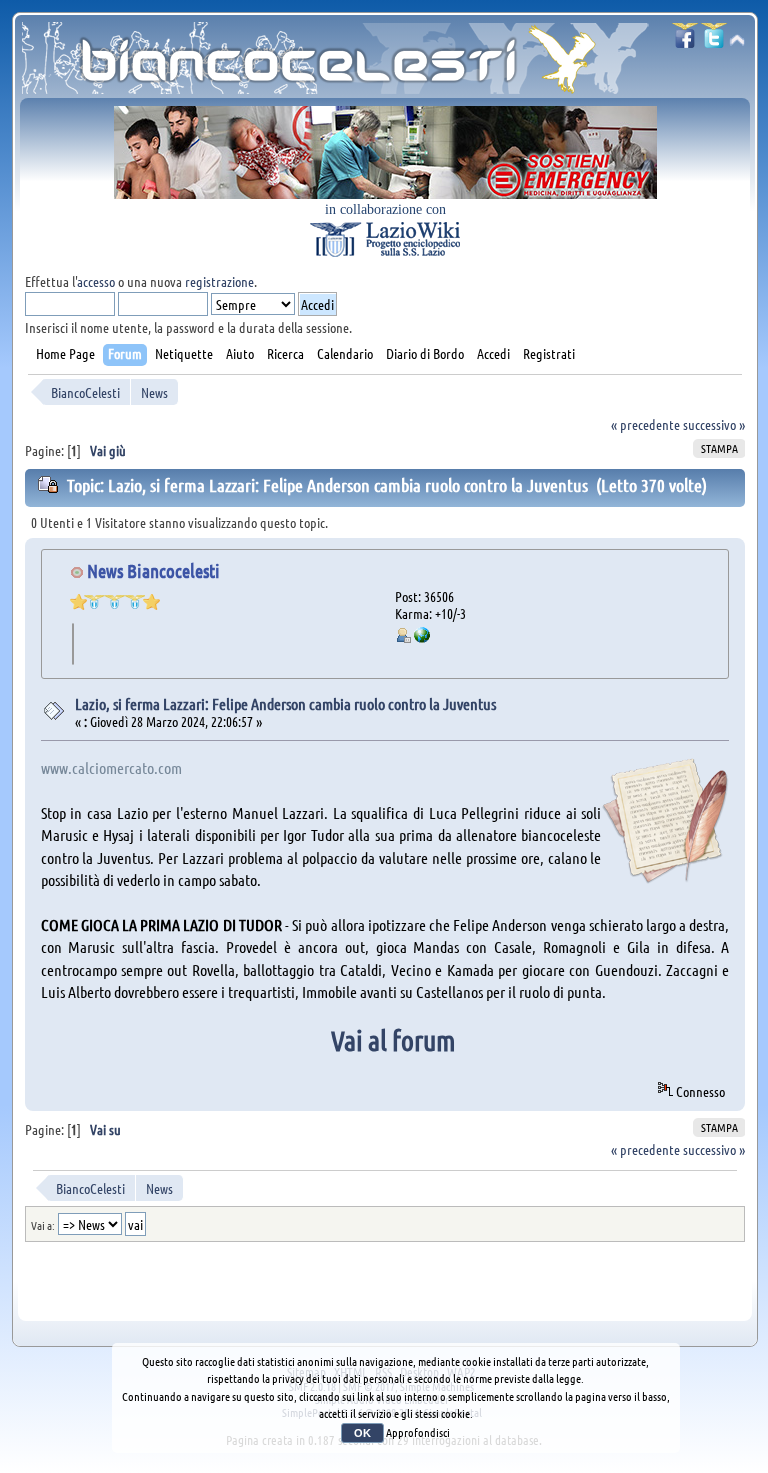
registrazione (219, 281)
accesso (96, 281)
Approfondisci (418, 1432)
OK (362, 1433)
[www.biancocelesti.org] (422, 637)
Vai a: (43, 1225)
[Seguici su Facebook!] (685, 41)
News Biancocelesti (153, 570)
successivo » (714, 424)
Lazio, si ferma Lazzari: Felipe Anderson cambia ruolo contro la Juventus (285, 703)
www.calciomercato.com (111, 767)
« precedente (645, 424)
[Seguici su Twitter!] (714, 41)
